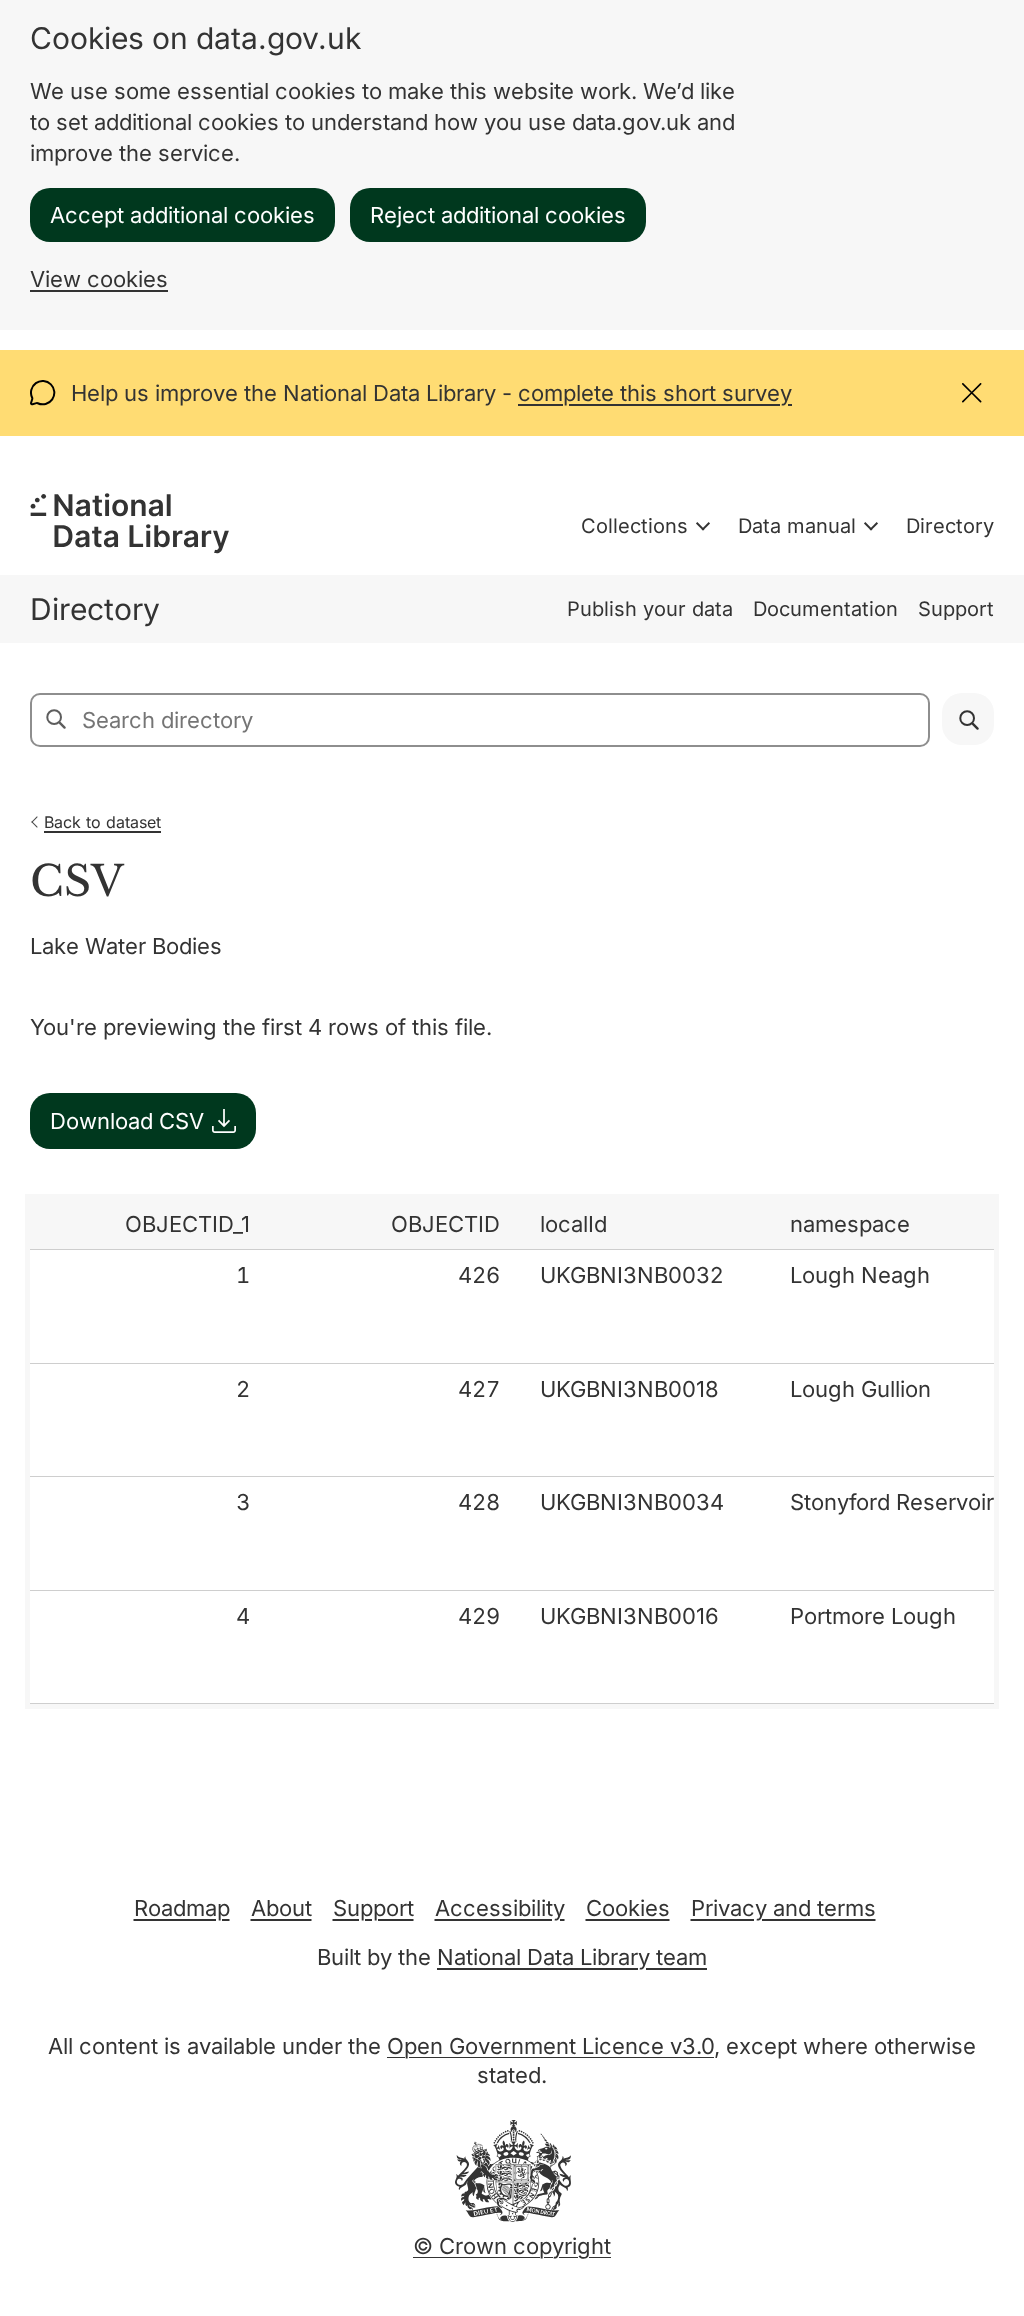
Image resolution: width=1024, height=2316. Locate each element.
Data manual (797, 526)
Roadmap (182, 1908)
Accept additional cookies (182, 215)
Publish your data (650, 609)
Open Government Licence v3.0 (550, 2046)
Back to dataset (102, 822)
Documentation (825, 609)
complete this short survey (655, 393)
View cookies (99, 279)
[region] (512, 1451)
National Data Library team (572, 1957)
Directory (950, 526)
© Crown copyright (512, 2246)
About (281, 1908)
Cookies (628, 1908)
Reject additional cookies (498, 215)
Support (956, 609)
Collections (634, 526)
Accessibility (500, 1908)
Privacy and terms (783, 1908)
